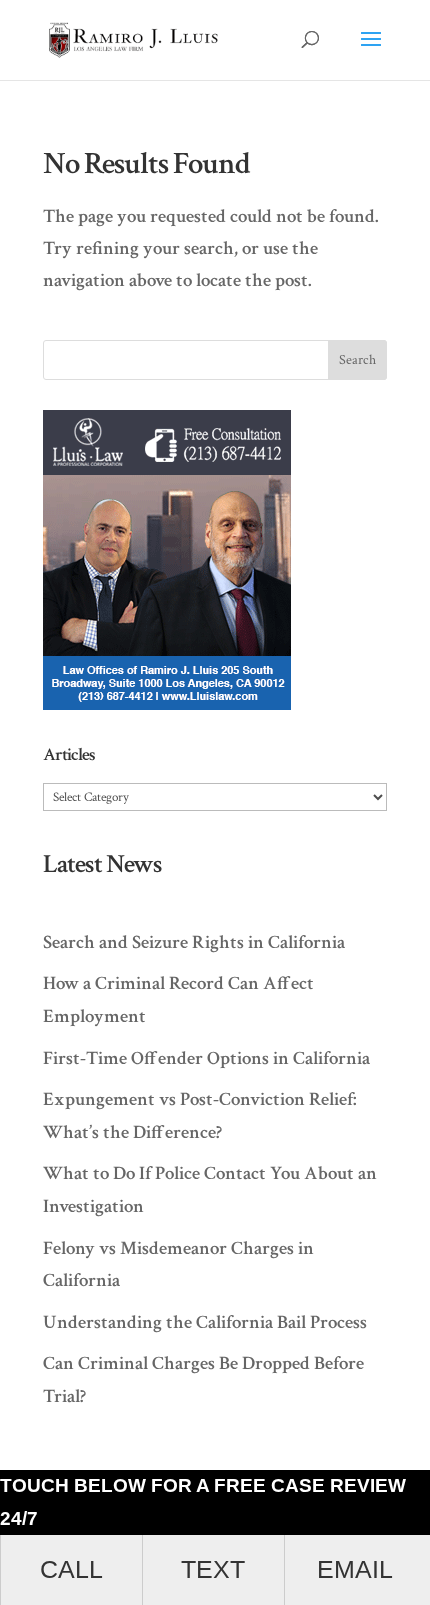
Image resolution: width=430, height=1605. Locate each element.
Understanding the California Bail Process (205, 1322)
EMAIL (355, 1569)
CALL (71, 1569)
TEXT (213, 1569)
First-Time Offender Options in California (206, 1058)
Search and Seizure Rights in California (194, 942)
